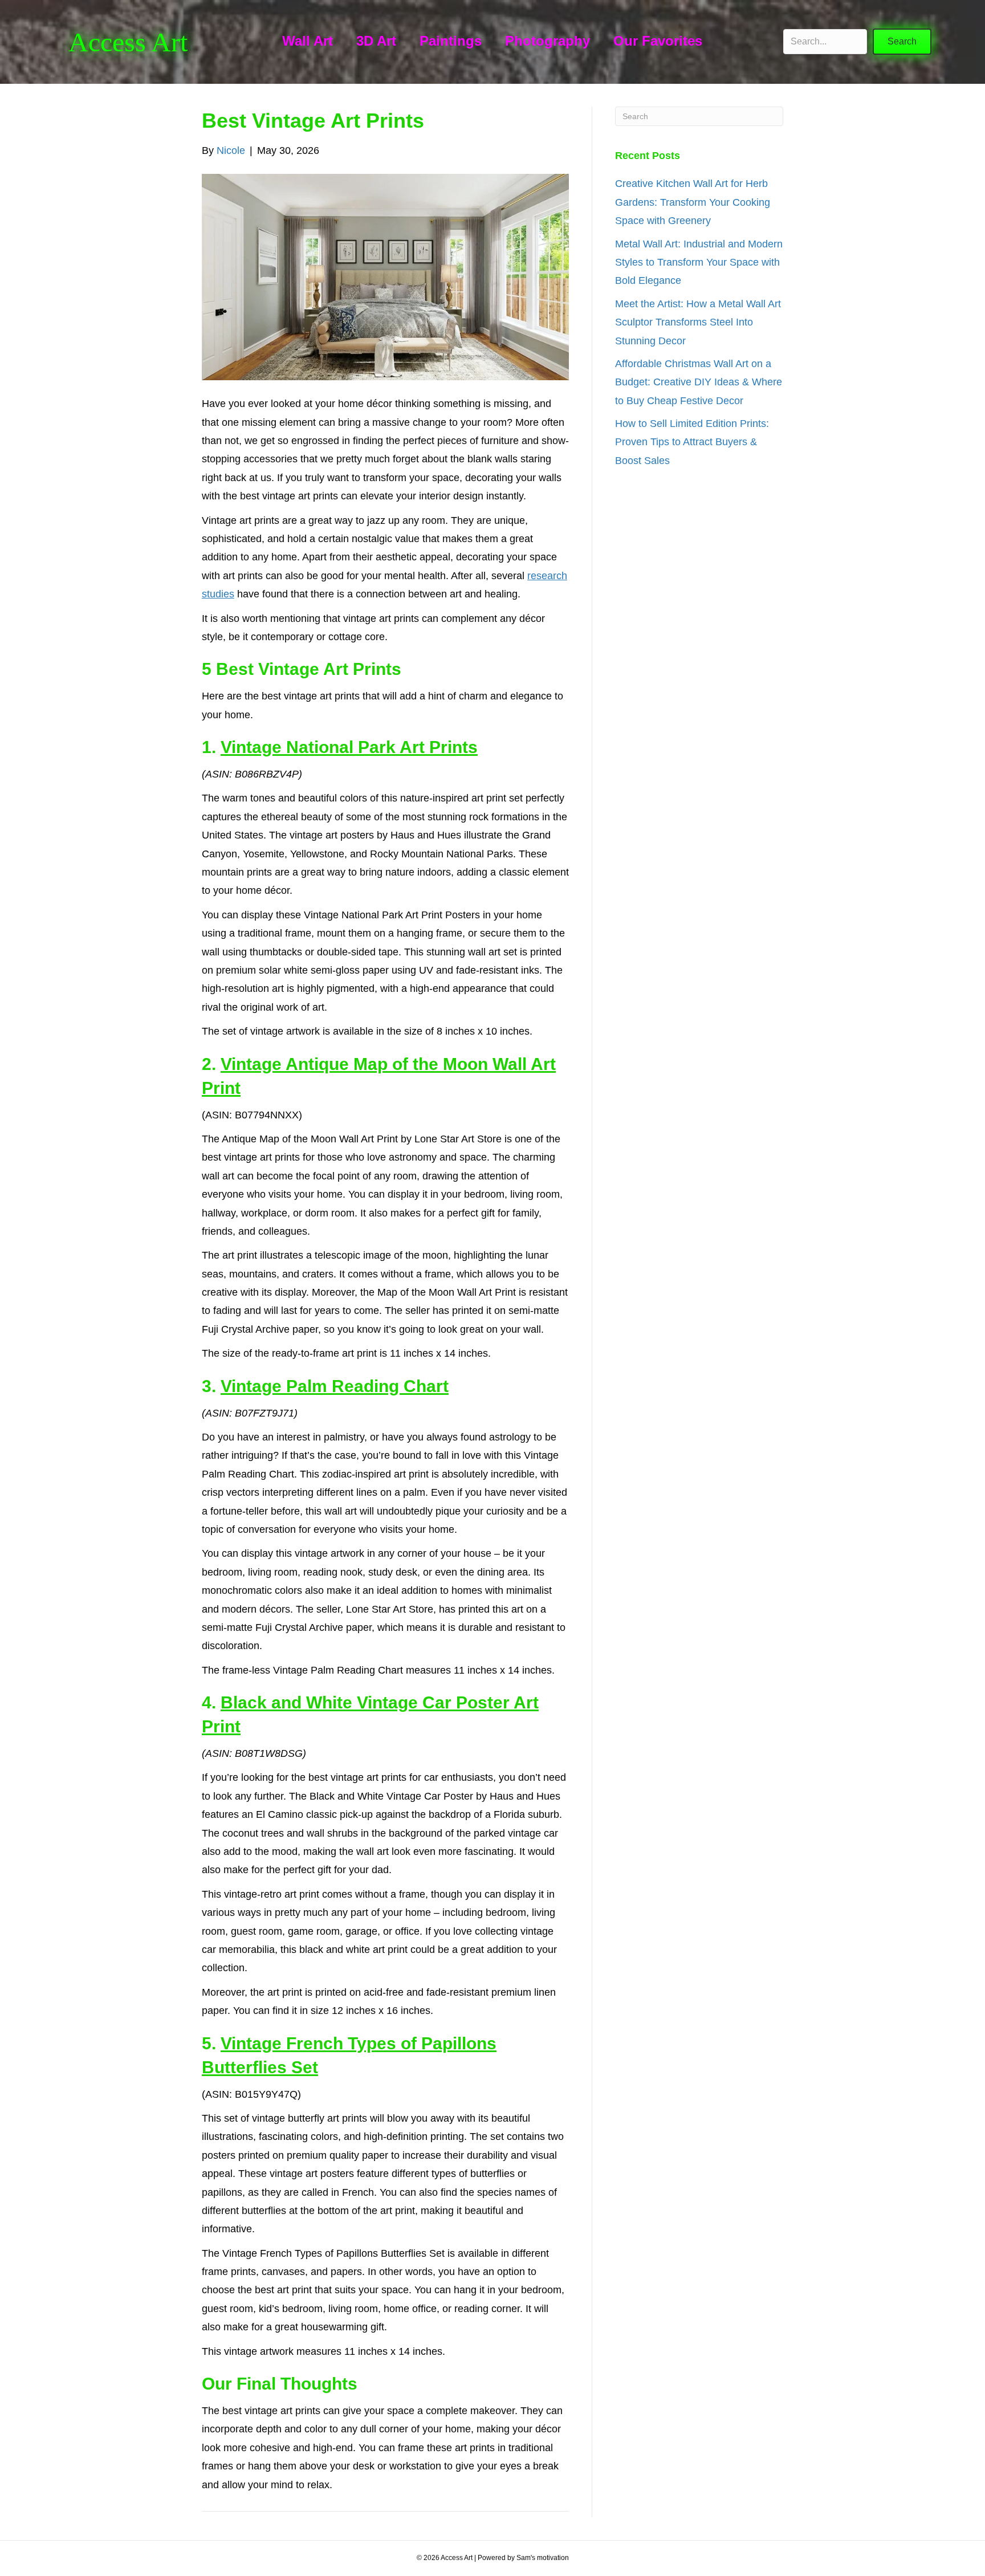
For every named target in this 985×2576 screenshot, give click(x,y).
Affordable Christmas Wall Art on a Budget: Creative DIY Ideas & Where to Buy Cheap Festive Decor (699, 382)
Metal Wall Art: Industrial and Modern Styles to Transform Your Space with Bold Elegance (699, 263)
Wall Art (308, 41)
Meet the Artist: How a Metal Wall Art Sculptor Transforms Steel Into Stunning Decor (698, 322)
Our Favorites (658, 41)
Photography (548, 41)
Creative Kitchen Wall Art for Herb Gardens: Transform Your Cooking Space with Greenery (693, 202)
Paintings (451, 41)
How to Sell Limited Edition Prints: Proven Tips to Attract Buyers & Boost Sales (692, 442)
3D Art (376, 41)
